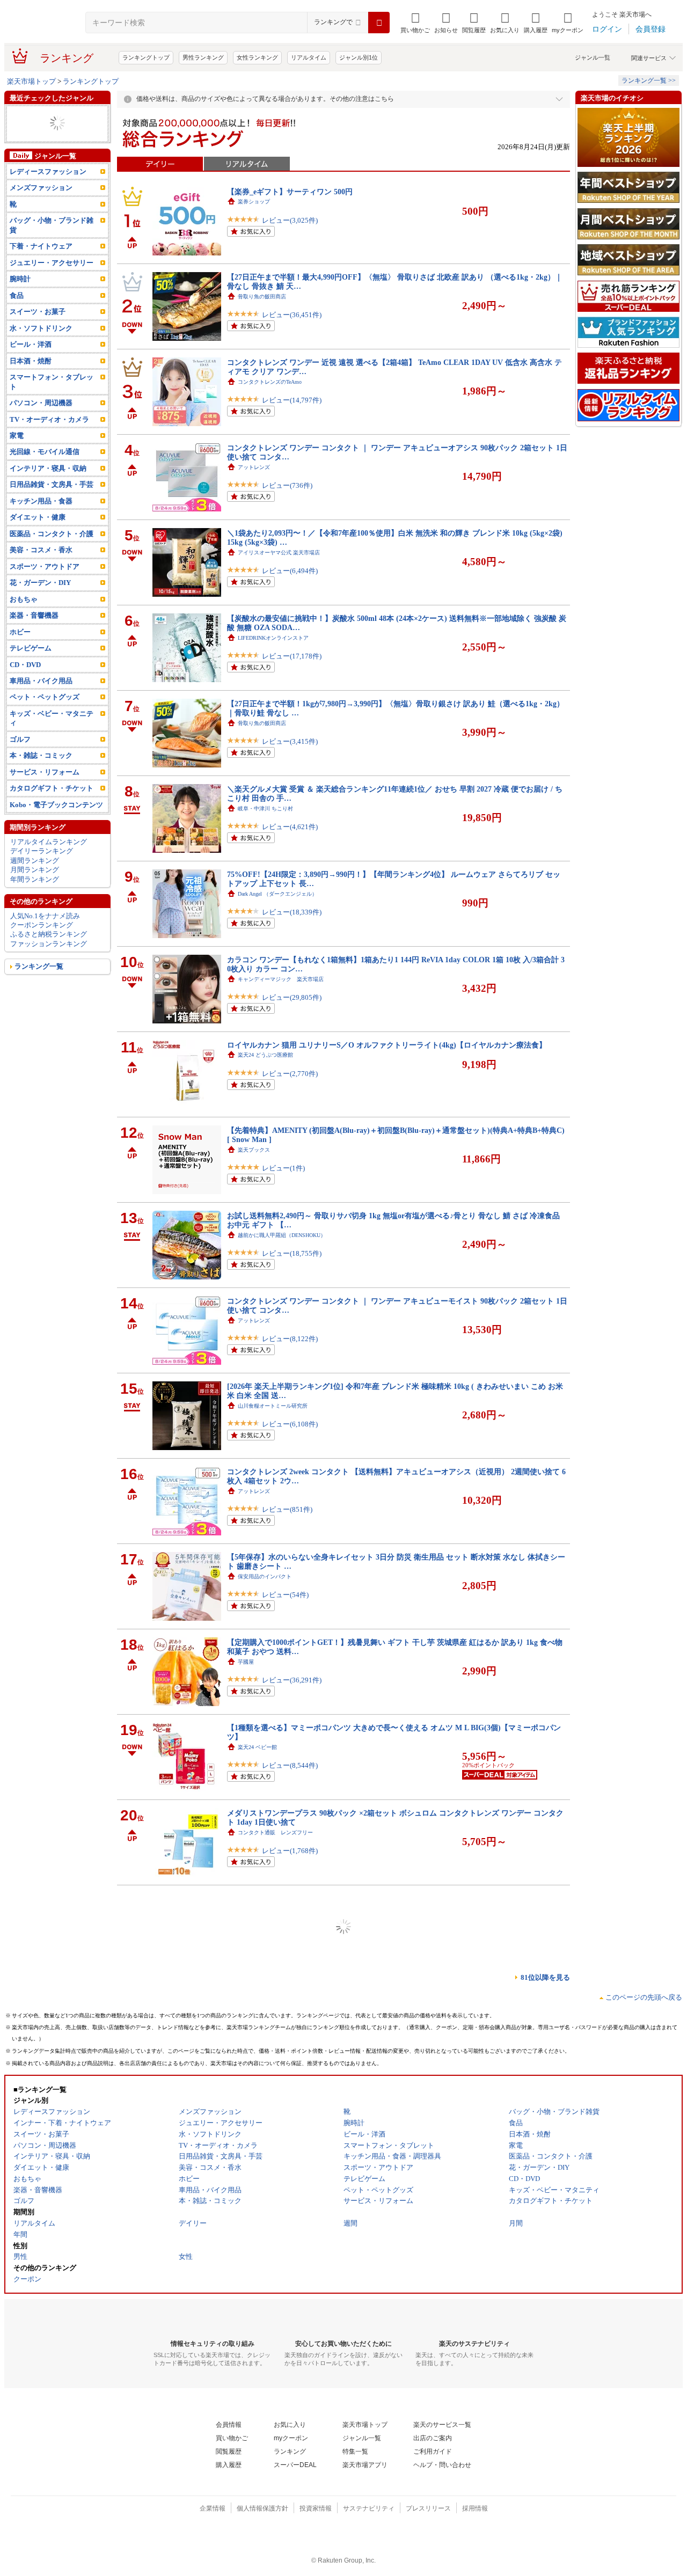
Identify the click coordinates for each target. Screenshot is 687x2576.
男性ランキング (203, 57)
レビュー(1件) (283, 1168)
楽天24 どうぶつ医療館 (265, 1055)
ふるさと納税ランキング (49, 963)
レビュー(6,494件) (290, 571)
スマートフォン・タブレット (52, 409)
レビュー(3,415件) (290, 741)
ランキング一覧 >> (649, 80)
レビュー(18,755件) (292, 1253)
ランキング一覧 (39, 995)
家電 (17, 463)
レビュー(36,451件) (292, 315)
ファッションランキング (49, 972)
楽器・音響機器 (34, 133)
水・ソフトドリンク (41, 356)
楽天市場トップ (31, 81)
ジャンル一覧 (593, 57)
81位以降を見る (545, 1977)
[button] (446, 23)
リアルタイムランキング (49, 870)
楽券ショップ (254, 202)
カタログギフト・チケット (52, 817)
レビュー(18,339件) (292, 912)
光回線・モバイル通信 (45, 480)
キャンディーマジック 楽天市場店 (281, 979)
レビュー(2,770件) (290, 1074)
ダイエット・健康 (38, 142)
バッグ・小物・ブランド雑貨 (52, 253)
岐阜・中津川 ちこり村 (265, 808)
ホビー (20, 660)
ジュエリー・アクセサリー (52, 291)
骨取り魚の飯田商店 (262, 297)
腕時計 (20, 307)
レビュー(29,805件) (292, 997)
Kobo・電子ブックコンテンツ (56, 833)
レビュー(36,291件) (292, 1680)
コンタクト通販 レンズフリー (275, 1832)
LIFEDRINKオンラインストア (273, 638)
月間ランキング (35, 898)
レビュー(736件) (287, 485)
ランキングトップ (146, 57)
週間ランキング (35, 888)
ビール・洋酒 (31, 373)
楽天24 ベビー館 (257, 1747)
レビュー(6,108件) (290, 1424)
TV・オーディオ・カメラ (49, 447)
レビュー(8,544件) (290, 1765)
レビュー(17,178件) (292, 656)
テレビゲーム (31, 676)
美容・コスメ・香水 (41, 124)
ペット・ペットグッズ (45, 725)
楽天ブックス (254, 1150)
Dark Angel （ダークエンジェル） (277, 894)
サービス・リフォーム (45, 800)
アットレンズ (254, 467)
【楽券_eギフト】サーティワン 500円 (290, 192)
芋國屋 (246, 1662)
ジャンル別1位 (359, 57)
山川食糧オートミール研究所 (273, 1406)
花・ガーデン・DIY (40, 611)
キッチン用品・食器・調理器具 (55, 156)
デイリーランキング (42, 879)
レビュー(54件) (285, 1595)
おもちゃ (24, 627)
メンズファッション (41, 216)
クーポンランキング (42, 953)
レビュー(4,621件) (290, 827)
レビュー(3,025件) (290, 220)
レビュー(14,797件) (292, 400)
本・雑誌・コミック (41, 114)
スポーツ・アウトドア (45, 594)
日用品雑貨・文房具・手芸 (52, 513)
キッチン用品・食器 (41, 529)
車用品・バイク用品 (41, 709)
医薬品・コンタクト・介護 (52, 562)
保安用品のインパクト (265, 1576)
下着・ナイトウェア (41, 275)
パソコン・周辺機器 (41, 431)
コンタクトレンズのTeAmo (270, 382)
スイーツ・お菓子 (38, 340)
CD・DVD (25, 693)
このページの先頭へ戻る (644, 1997)
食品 (17, 323)
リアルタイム (309, 57)
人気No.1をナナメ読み (45, 944)
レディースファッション (48, 199)
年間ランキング (35, 907)
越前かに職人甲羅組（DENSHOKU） (282, 1235)
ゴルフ (20, 767)
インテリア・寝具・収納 (48, 496)
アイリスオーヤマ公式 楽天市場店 (279, 552)
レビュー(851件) (287, 1509)
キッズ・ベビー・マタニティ (52, 746)
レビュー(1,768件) (290, 1851)
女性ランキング (257, 57)
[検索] (379, 23)
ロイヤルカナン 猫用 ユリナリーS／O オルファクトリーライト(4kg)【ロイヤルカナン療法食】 (387, 1045)
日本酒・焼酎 (31, 389)
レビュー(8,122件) (290, 1339)
